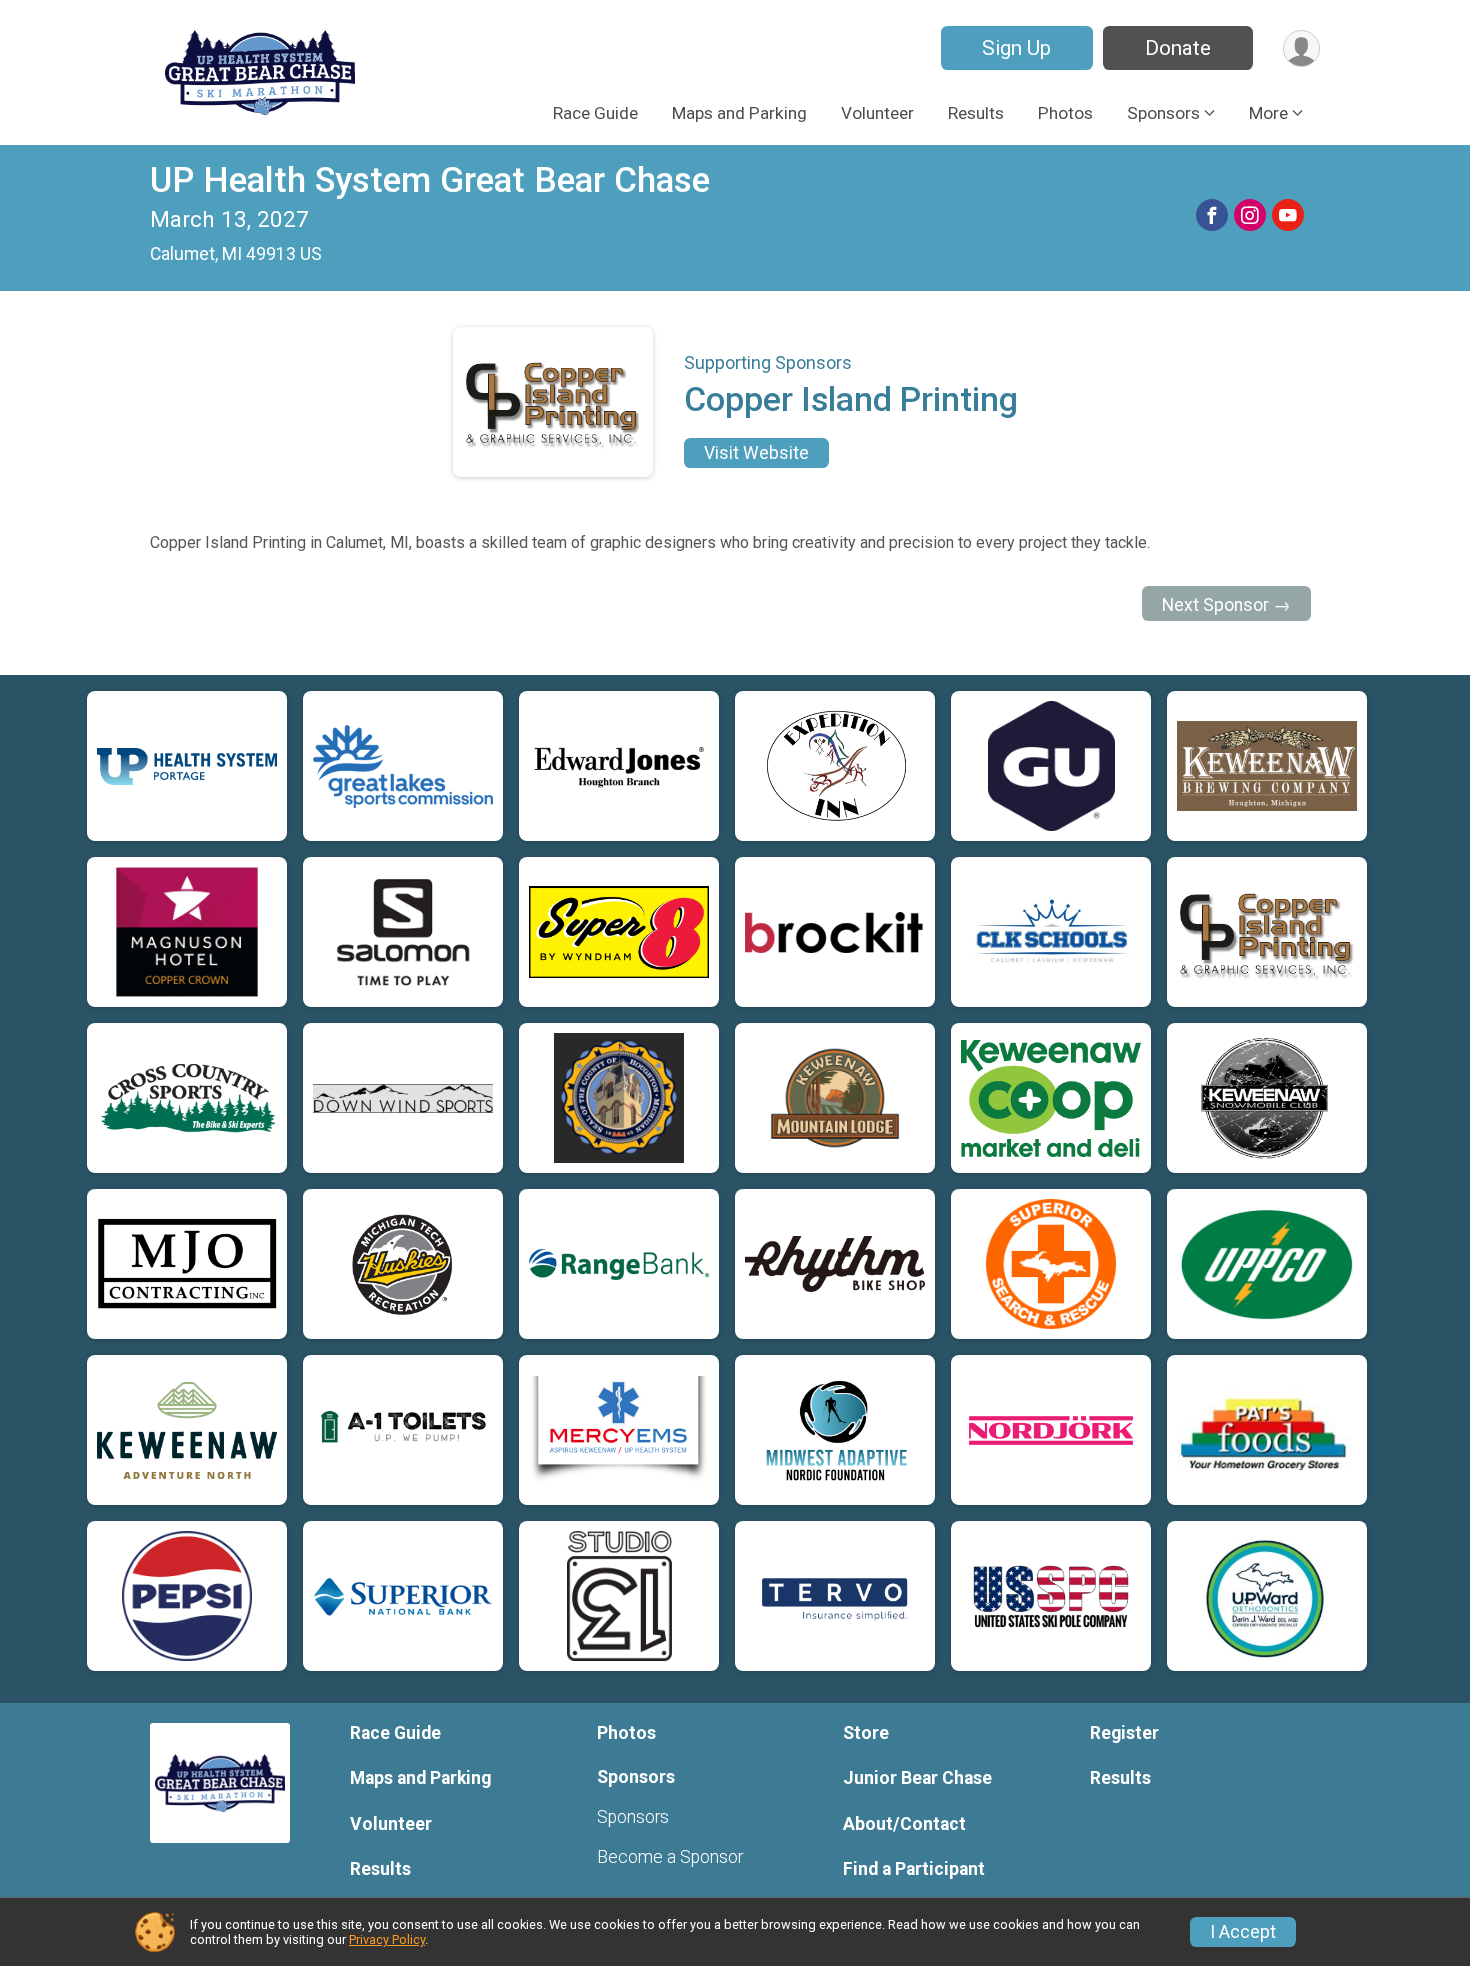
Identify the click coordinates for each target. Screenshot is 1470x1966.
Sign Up (1016, 48)
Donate (1178, 48)
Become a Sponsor (670, 1857)
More (1268, 113)
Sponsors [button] (1163, 113)
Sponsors (633, 1817)
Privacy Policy (387, 1939)
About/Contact (904, 1824)
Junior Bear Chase (917, 1778)
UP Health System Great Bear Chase (430, 180)
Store (866, 1733)
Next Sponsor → (1226, 605)
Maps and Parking (739, 113)
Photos (1065, 113)
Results (976, 113)
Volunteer (877, 113)
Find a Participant (914, 1869)
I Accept (1243, 1932)
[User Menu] (1301, 48)
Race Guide (595, 113)
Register (1124, 1733)
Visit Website (756, 453)
